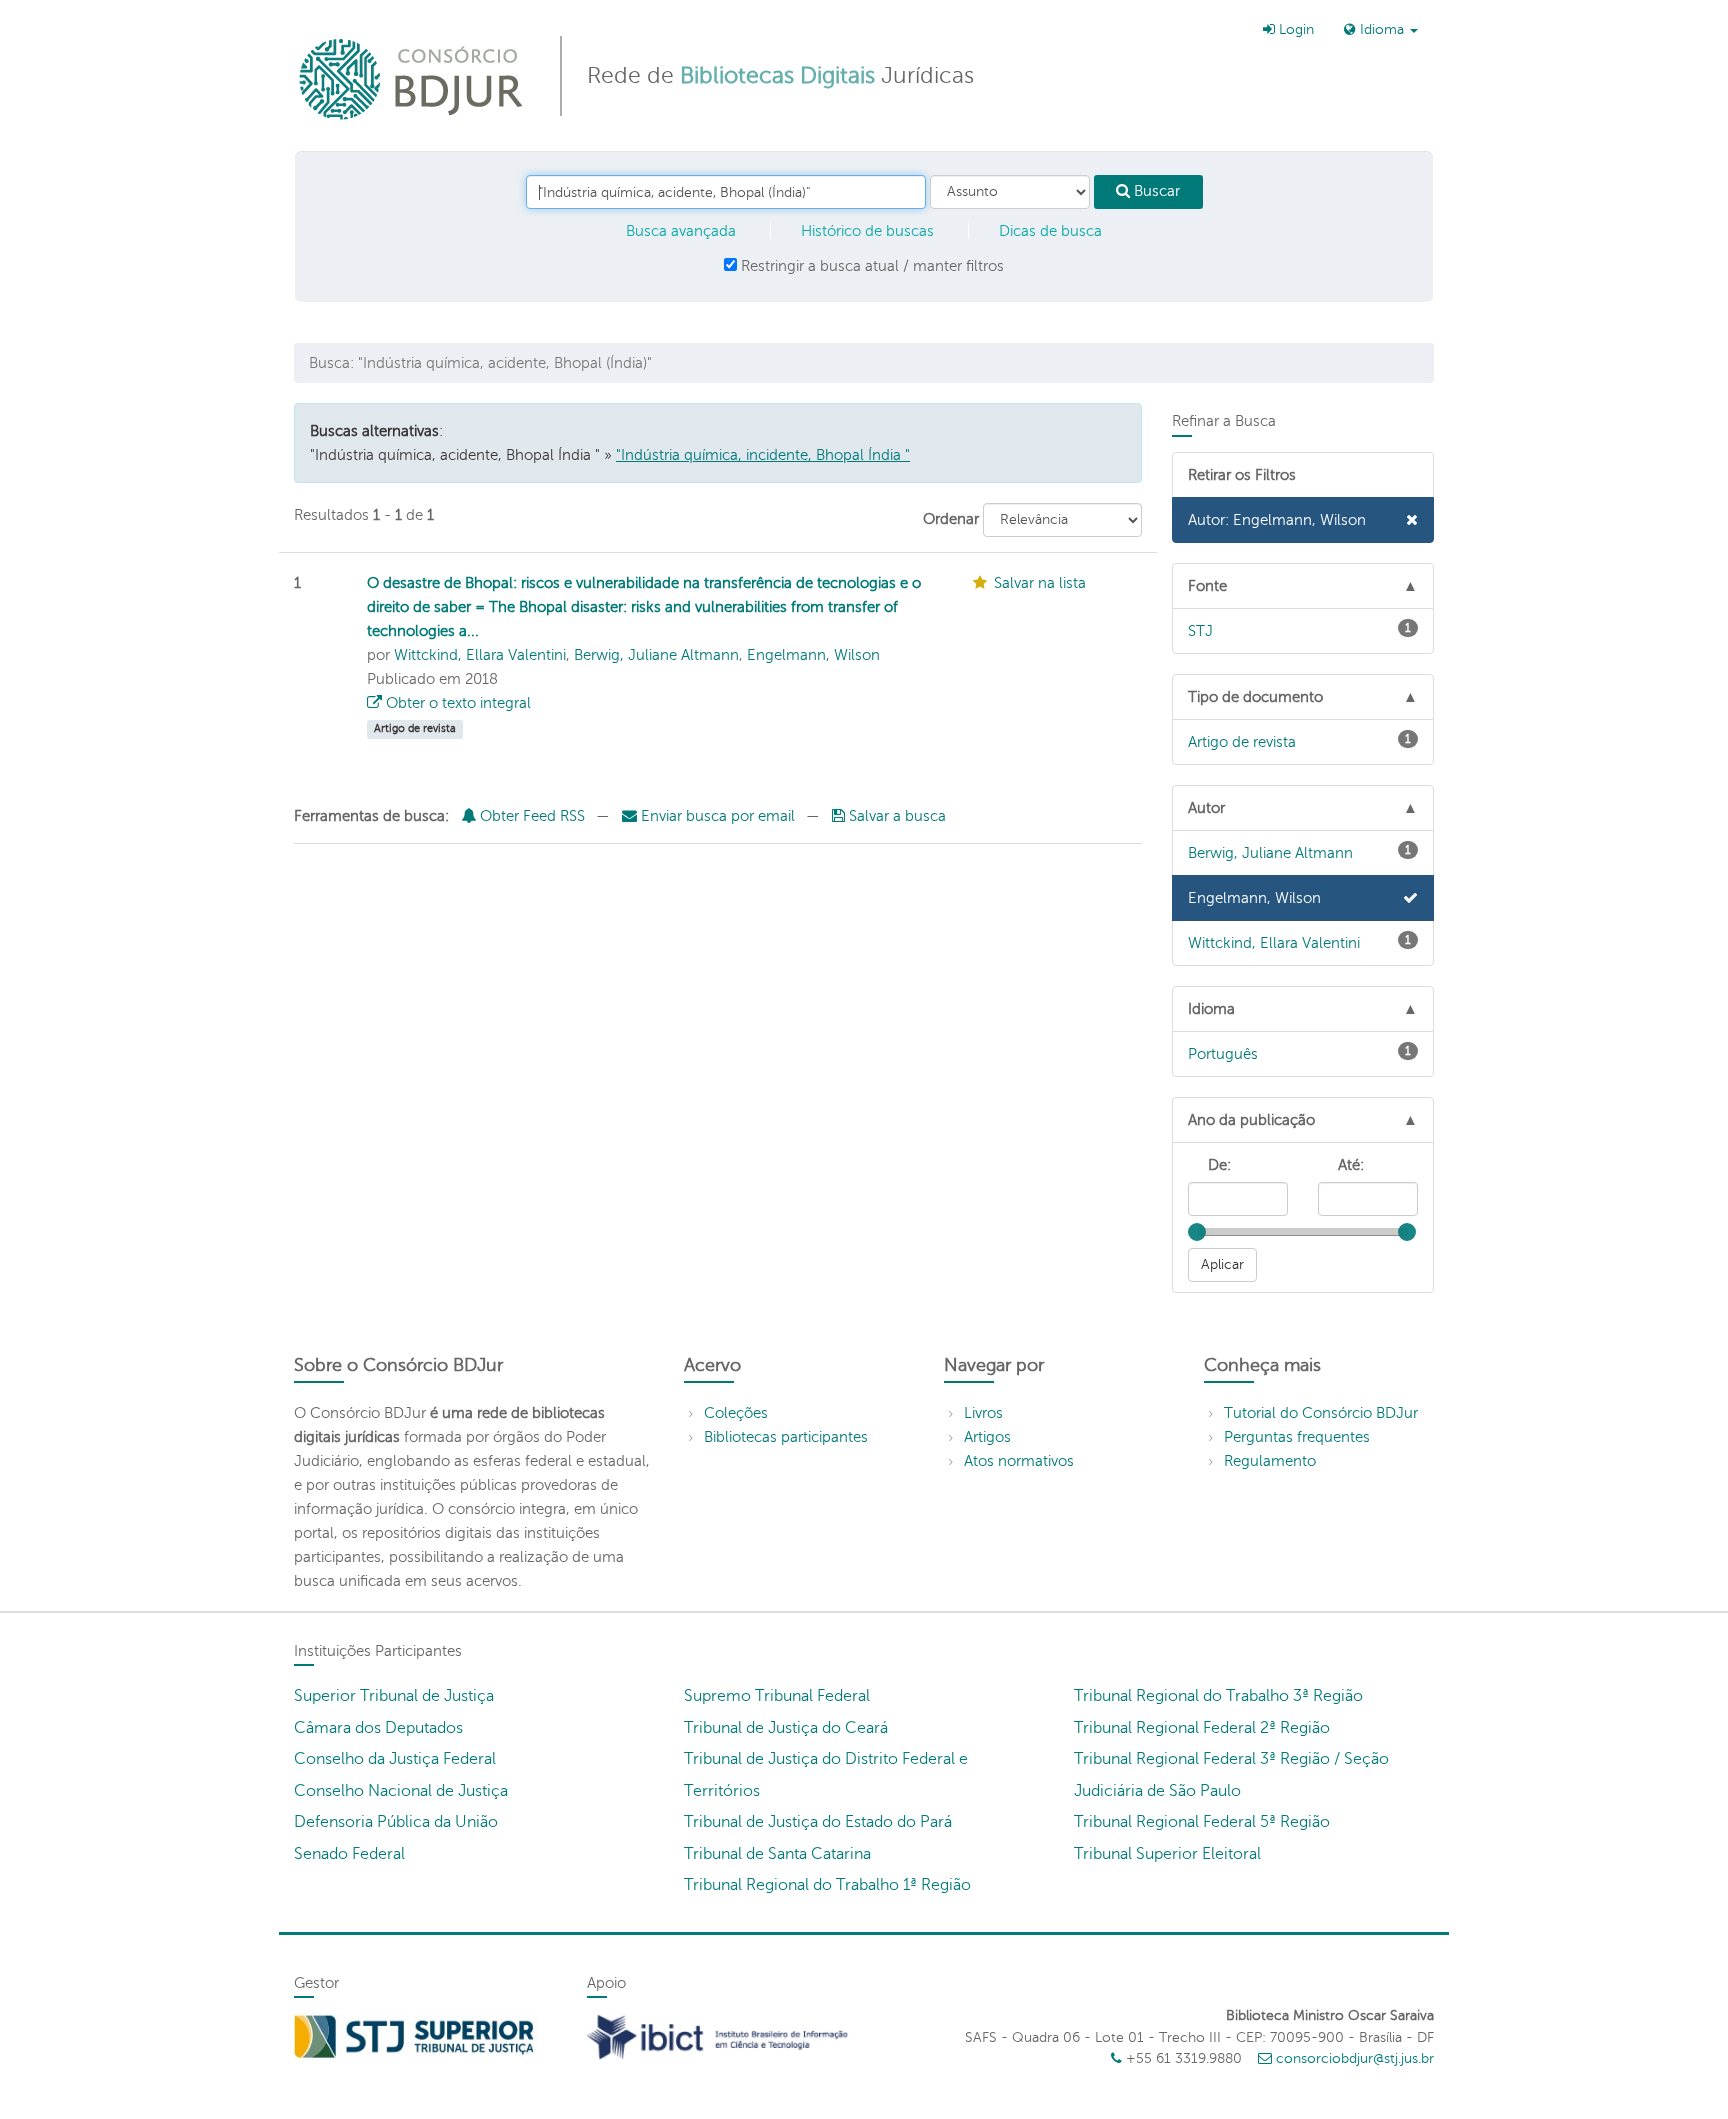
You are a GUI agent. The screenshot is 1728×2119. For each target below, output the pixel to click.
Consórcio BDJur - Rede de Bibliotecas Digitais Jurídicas (412, 78)
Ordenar (951, 519)
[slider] (1197, 1232)
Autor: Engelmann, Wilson (1277, 520)
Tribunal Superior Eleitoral (1167, 1854)
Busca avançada (681, 231)
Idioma (1382, 29)
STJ (1300, 630)
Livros (983, 1413)
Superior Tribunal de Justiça (394, 1696)
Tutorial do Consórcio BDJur (1321, 1413)
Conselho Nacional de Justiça (401, 1791)
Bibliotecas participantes (786, 1437)
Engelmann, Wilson (813, 655)
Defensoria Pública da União (396, 1822)
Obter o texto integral (456, 703)
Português (1300, 1053)
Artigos (987, 1437)
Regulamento (1270, 1461)
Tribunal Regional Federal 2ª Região (1202, 1728)
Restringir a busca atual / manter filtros (870, 266)
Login (1294, 29)
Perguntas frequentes (1297, 1437)
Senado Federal (349, 1854)
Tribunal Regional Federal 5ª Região (1202, 1822)
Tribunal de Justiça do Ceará (786, 1728)
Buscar (1155, 191)
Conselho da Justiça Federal (395, 1759)
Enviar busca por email (718, 816)
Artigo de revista (1300, 741)
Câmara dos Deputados (378, 1728)
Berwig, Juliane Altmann (656, 655)
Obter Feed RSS (530, 816)
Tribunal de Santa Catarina (777, 1854)
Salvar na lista (1040, 583)
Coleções (736, 1413)
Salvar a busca (895, 816)
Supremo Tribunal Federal (777, 1696)
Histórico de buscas (867, 231)
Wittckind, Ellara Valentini (480, 655)
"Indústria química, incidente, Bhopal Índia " (763, 455)
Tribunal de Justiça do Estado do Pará (818, 1822)
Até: (1351, 1165)
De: (1219, 1165)
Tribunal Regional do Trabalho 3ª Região (1218, 1696)
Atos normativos (1019, 1461)
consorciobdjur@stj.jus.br (1355, 2058)
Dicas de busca (1050, 231)
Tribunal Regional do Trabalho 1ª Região (827, 1885)
